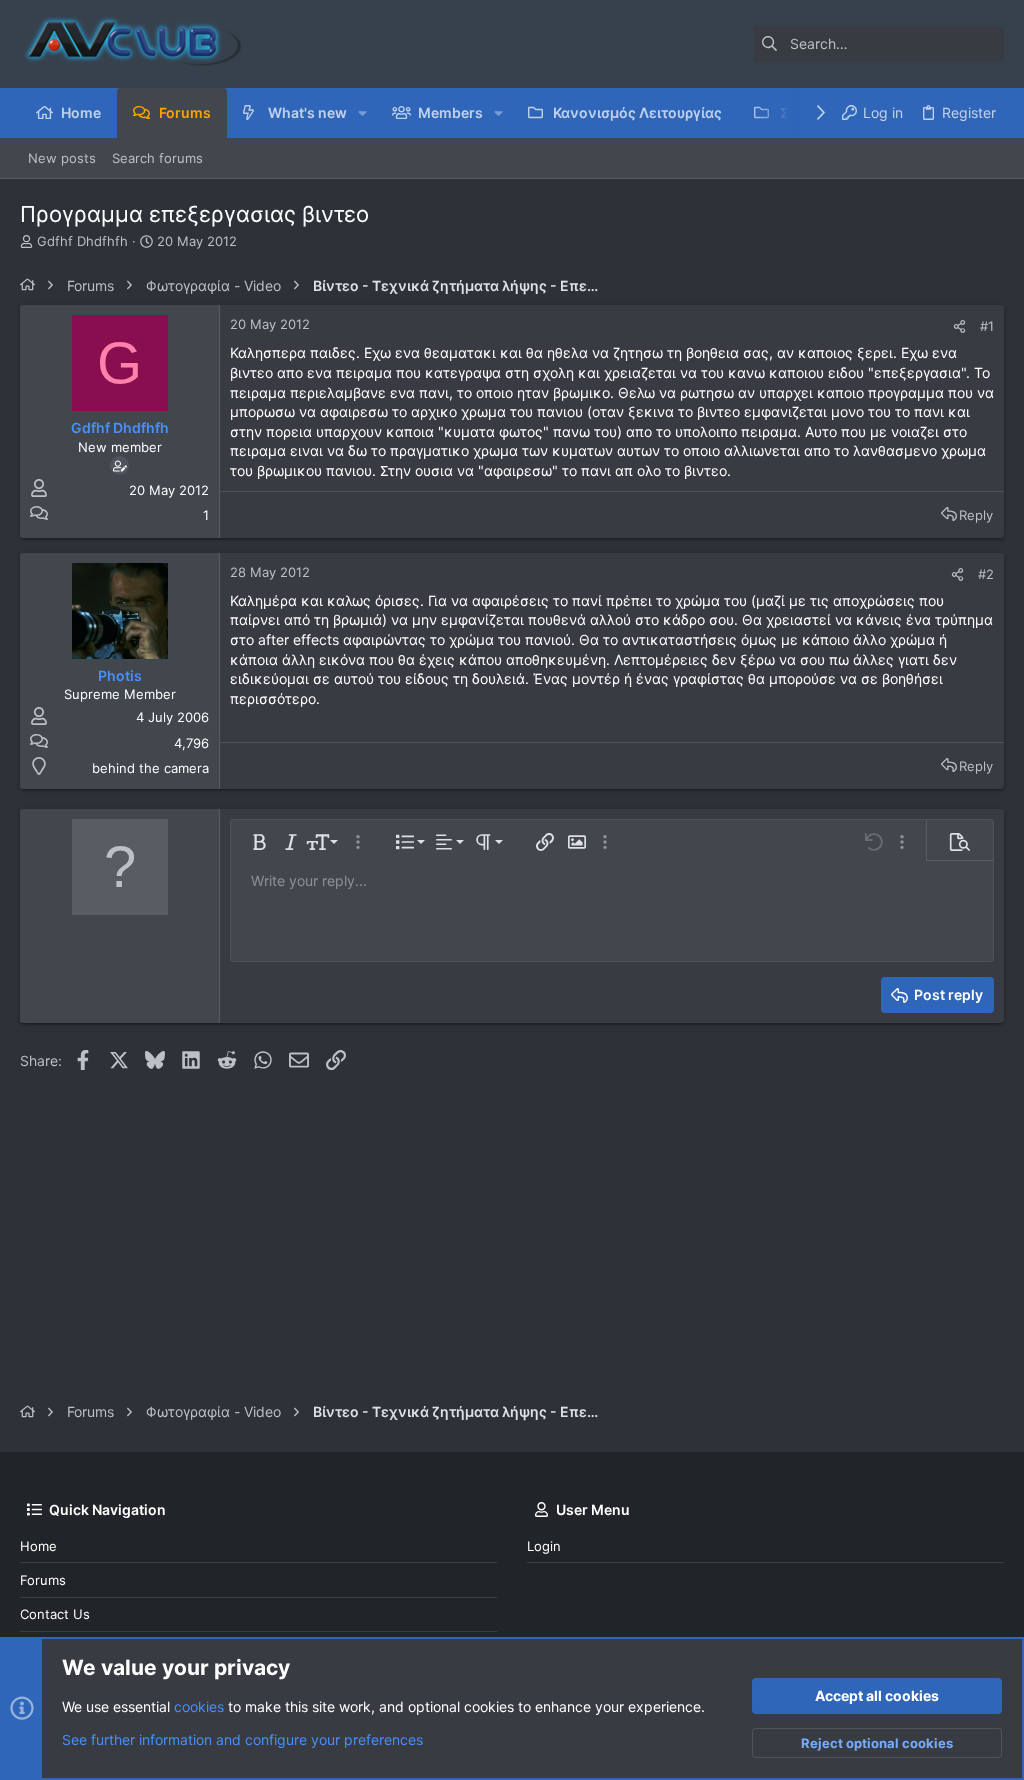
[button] (362, 113)
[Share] (959, 326)
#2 (986, 574)
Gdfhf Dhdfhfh (82, 241)
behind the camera (150, 768)
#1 (987, 326)
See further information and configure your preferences (242, 1739)
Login (544, 1546)
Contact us (55, 1614)
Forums (43, 1580)
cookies (199, 1706)
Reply (976, 515)
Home (38, 1546)
